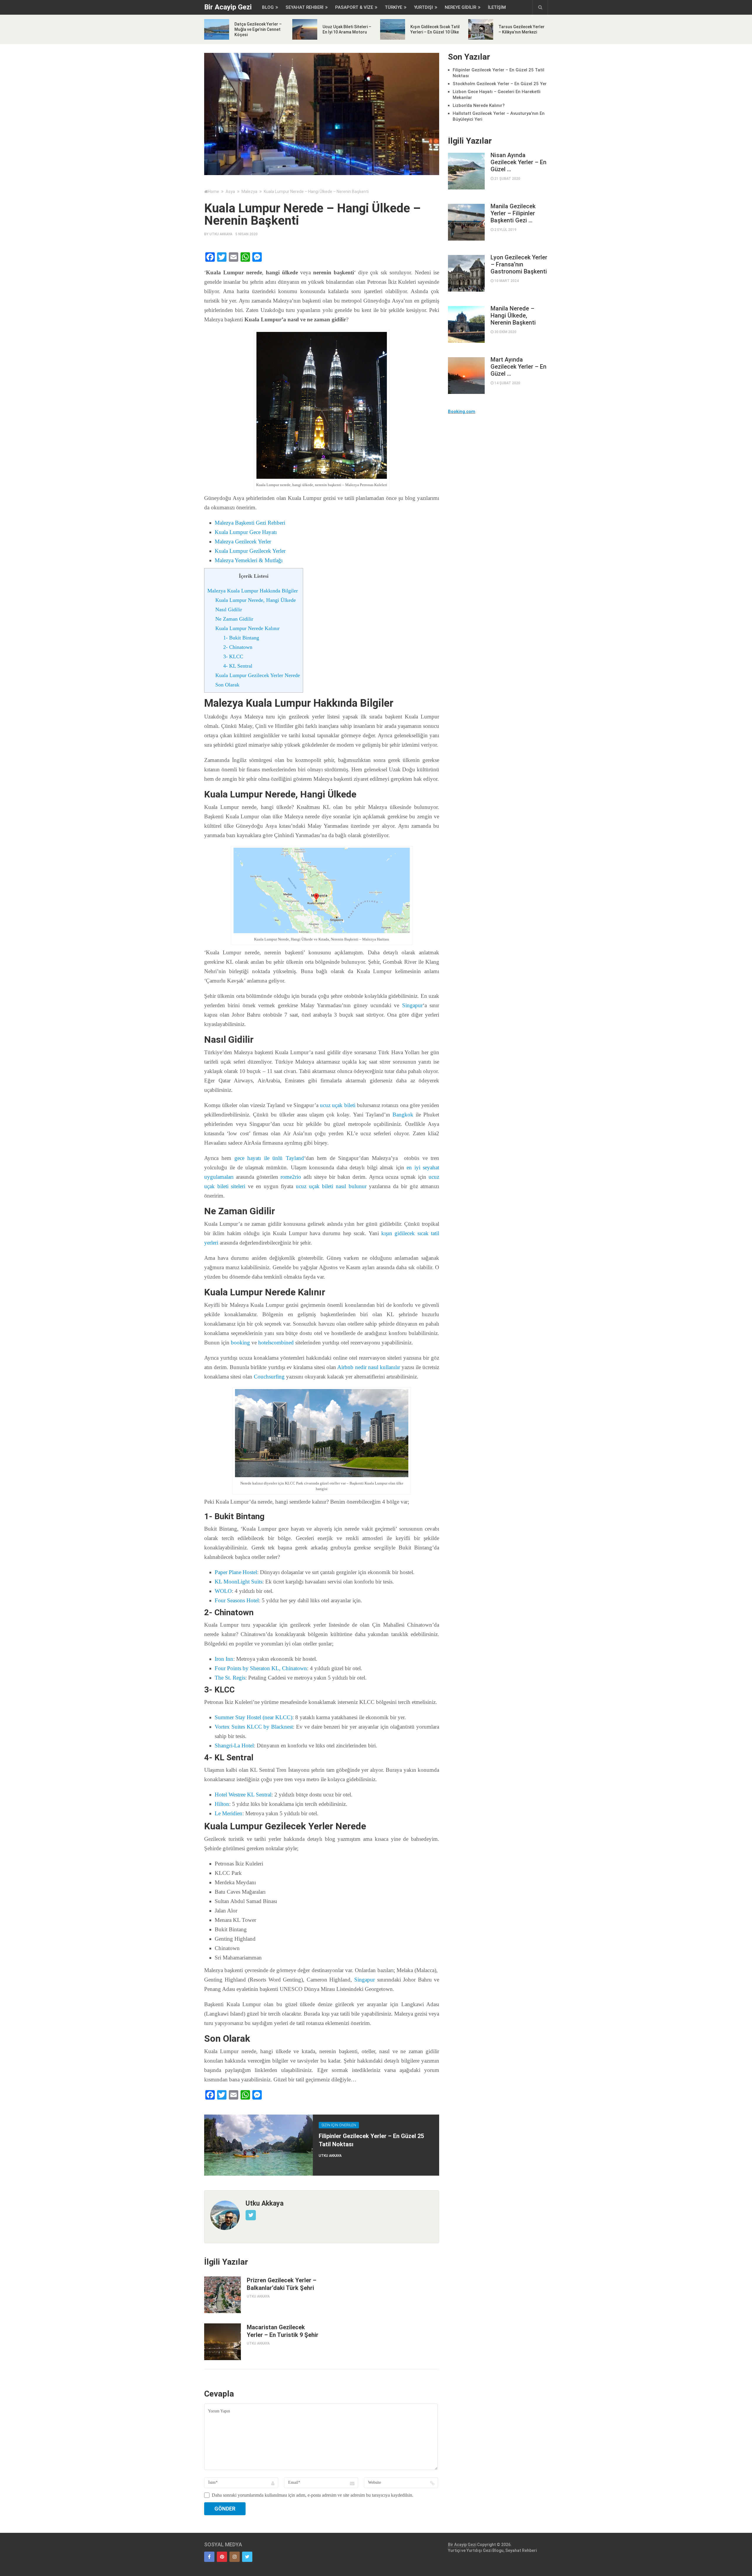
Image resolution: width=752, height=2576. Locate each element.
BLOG (268, 7)
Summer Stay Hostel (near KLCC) (254, 1717)
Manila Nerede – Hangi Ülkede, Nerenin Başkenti (513, 315)
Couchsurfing (269, 1377)
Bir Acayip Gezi (228, 7)
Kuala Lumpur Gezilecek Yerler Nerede (258, 675)
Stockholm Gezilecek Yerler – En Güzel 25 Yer (500, 84)
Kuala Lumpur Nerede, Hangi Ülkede (256, 600)
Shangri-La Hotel (234, 1745)
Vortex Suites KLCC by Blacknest (254, 1727)
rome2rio (291, 1177)
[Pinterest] (222, 2557)
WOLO (223, 1591)
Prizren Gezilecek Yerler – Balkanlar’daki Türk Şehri (282, 2284)
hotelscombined (276, 1342)
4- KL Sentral (238, 666)
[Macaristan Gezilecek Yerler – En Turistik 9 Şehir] (223, 2342)
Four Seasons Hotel (237, 1600)
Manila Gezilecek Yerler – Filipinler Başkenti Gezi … (513, 213)
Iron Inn (224, 1659)
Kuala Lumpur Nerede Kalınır (247, 628)
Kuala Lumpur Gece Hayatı (246, 532)
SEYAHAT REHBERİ (304, 7)
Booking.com (462, 412)
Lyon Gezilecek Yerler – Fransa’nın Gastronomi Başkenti (519, 264)
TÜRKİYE (393, 7)
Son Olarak (227, 685)
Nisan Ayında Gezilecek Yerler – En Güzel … (518, 162)
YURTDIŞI (423, 7)
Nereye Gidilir (460, 7)
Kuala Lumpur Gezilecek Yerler (250, 551)
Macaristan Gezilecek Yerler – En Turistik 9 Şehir (283, 2331)
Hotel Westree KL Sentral (243, 1795)
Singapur (412, 1005)
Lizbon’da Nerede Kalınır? (479, 105)
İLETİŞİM (497, 7)
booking (240, 1342)
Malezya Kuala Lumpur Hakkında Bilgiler (253, 591)
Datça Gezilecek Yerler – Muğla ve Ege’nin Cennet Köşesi (258, 29)
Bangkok (403, 1115)
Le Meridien (229, 1813)
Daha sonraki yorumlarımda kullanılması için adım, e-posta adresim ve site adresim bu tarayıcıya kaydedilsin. (313, 2495)
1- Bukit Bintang (241, 638)
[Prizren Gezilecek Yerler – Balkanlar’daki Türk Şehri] (223, 2295)
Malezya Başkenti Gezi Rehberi (250, 523)
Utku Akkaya (221, 234)
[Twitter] (247, 2557)
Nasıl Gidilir (229, 609)
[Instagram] (235, 2557)
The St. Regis (230, 1678)
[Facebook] (209, 2557)
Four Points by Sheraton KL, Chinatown (261, 1668)
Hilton (222, 1804)
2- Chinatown (238, 647)
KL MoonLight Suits (239, 1582)
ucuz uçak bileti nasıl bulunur (331, 1186)
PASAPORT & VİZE (354, 7)
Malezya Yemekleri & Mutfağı (249, 560)
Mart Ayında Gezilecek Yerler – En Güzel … (518, 367)
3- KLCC (233, 656)
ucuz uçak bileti (338, 1105)
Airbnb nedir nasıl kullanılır (369, 1367)
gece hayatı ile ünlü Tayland (269, 1158)
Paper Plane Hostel (236, 1572)
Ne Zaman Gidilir (234, 619)
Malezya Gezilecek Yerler (243, 541)
